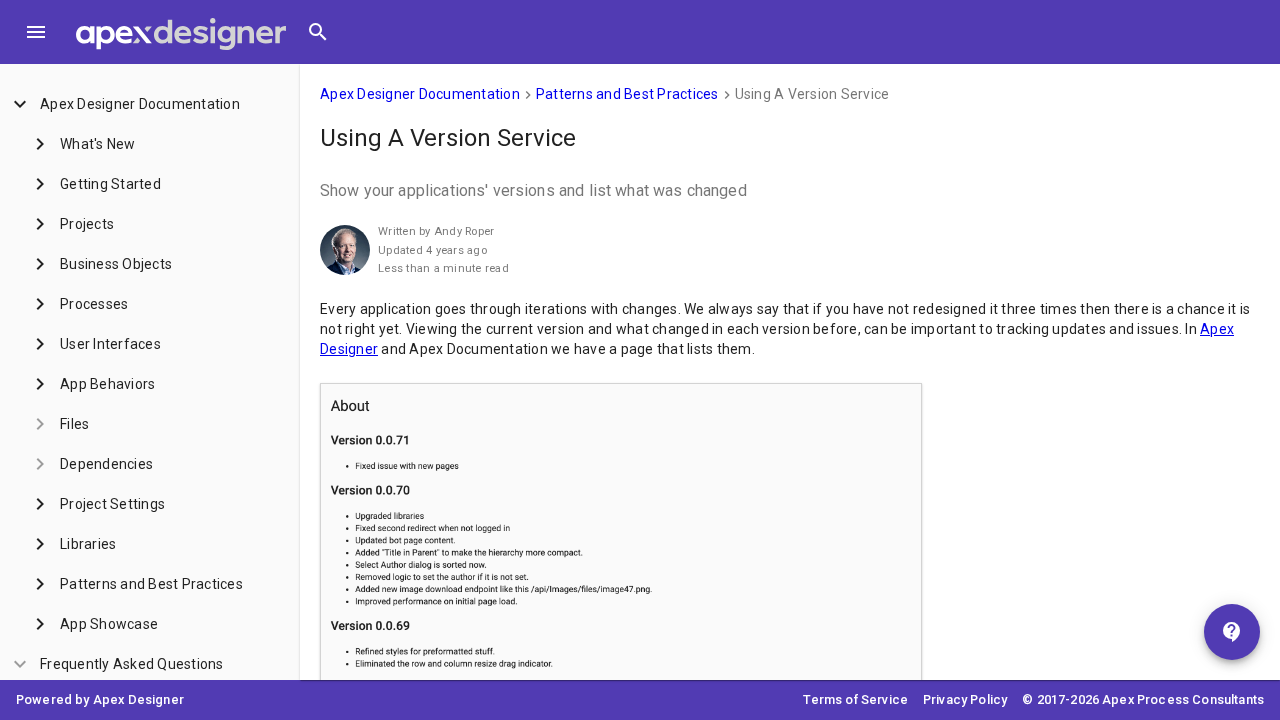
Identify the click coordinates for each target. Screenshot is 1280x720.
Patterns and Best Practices (627, 94)
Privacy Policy (965, 699)
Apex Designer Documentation (420, 94)
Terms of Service (855, 699)
